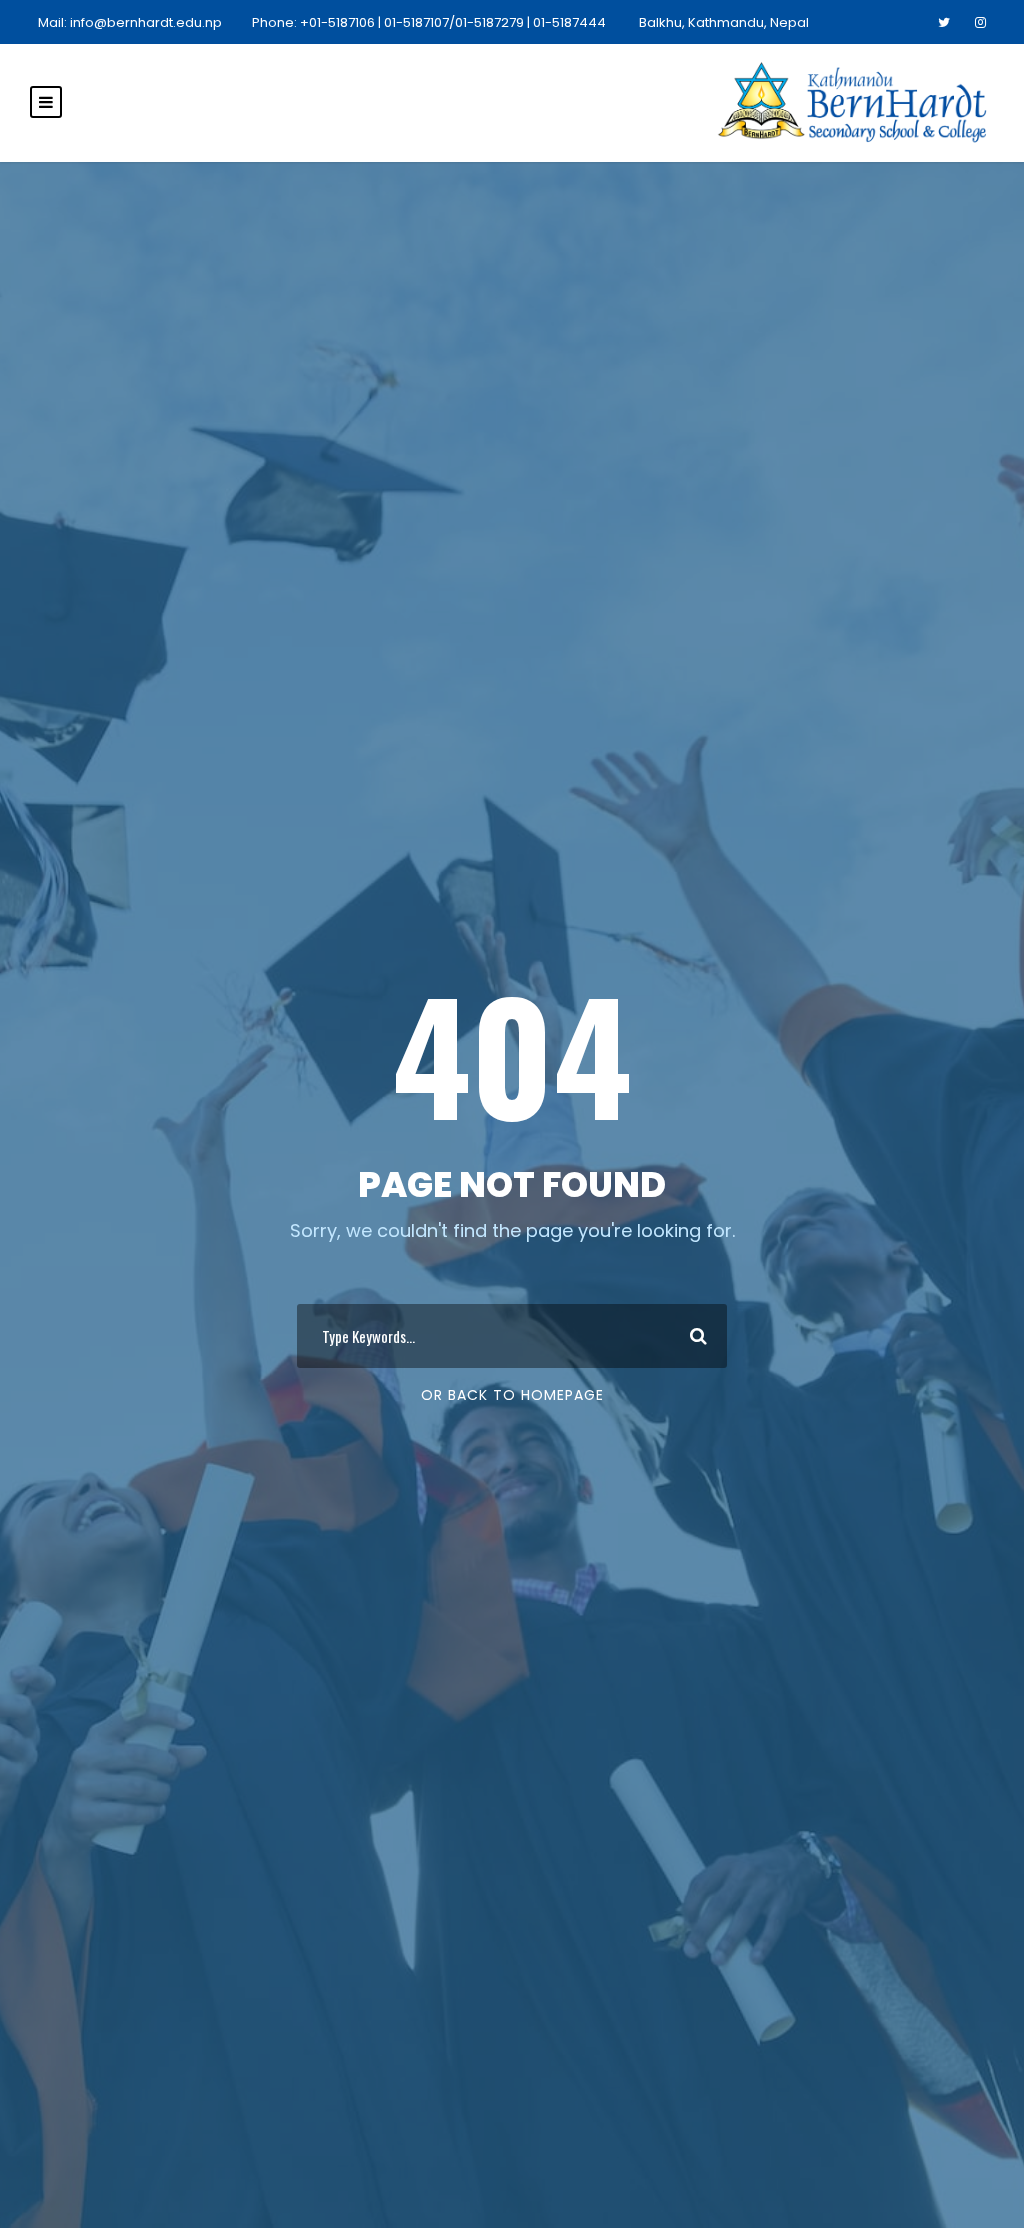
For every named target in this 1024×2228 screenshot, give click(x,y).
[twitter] (944, 22)
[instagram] (980, 22)
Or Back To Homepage (512, 1395)
